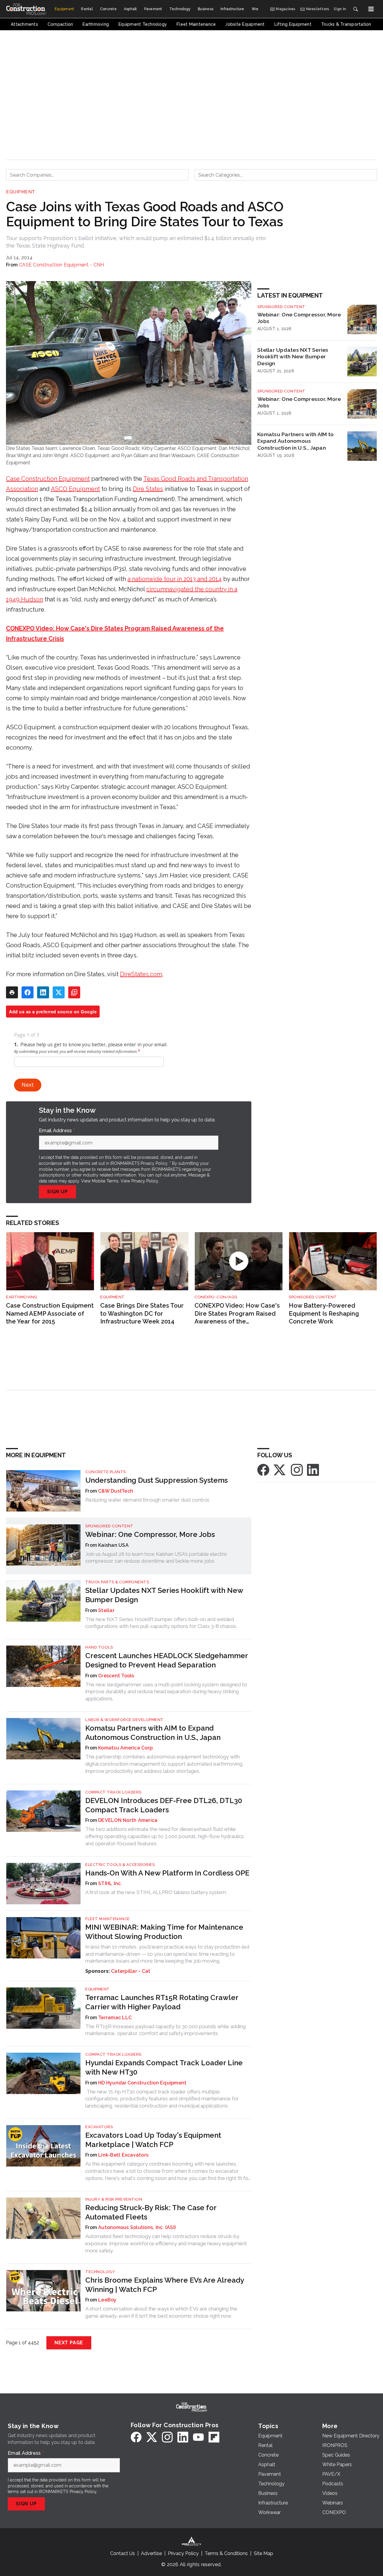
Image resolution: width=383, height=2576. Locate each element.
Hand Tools (99, 1647)
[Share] (28, 992)
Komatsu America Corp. (126, 1748)
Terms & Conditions (226, 2553)
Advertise (151, 2553)
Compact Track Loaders (113, 1792)
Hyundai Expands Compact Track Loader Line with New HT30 (164, 2067)
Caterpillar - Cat (131, 1971)
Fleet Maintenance (108, 1919)
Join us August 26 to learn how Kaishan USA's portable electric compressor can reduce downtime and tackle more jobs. (156, 1558)
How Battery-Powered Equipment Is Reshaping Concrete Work (324, 1313)
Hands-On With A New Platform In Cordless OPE (167, 1873)
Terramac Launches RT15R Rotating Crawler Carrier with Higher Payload (162, 2002)
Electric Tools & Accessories (120, 1865)
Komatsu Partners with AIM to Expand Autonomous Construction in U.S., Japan (295, 441)
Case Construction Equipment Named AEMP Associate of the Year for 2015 (50, 1313)
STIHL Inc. (110, 1883)
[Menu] (371, 9)
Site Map (263, 2553)
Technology (100, 2272)
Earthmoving (22, 1297)
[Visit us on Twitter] (280, 1470)
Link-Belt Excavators (123, 2155)
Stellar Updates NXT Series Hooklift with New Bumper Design (293, 357)
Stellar (106, 1610)
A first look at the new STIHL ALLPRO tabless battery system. (156, 1892)
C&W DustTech (116, 1491)
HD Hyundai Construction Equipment (142, 2083)
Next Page (69, 2343)
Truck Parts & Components (117, 1582)
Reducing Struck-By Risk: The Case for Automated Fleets (151, 2212)
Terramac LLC (115, 2018)
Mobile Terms (105, 1181)
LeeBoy (107, 2300)
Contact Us (123, 2553)
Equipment (21, 192)
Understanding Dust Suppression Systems (156, 1480)
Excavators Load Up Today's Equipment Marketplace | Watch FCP (153, 2140)
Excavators (99, 2127)
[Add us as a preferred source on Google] (74, 992)
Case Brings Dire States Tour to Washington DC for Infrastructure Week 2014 (142, 1313)
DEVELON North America (128, 1820)
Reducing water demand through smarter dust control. (148, 1500)
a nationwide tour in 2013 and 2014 (175, 579)
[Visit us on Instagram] (297, 1470)
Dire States (148, 489)
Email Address (57, 1131)
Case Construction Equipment (48, 479)
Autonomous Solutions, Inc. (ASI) (137, 2227)
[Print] (12, 992)
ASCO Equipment (75, 489)
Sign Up (57, 1192)
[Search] (355, 9)
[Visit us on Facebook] (263, 1470)
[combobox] (97, 175)
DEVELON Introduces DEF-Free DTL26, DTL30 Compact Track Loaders (164, 1805)
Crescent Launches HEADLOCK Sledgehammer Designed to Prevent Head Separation (167, 1660)
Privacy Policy (145, 1181)
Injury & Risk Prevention (114, 2199)
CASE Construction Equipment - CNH (61, 265)
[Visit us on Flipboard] (214, 2437)
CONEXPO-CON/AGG (216, 1297)
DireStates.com (141, 974)
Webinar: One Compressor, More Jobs (299, 318)
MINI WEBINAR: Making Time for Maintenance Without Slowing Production (164, 1932)
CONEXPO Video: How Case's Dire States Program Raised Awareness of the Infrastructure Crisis (237, 1314)
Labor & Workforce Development (124, 1720)
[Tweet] (59, 992)
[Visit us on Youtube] (198, 2437)
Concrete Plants (106, 1472)
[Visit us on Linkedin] (313, 1470)
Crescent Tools (116, 1676)
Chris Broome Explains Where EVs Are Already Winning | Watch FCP (165, 2285)
